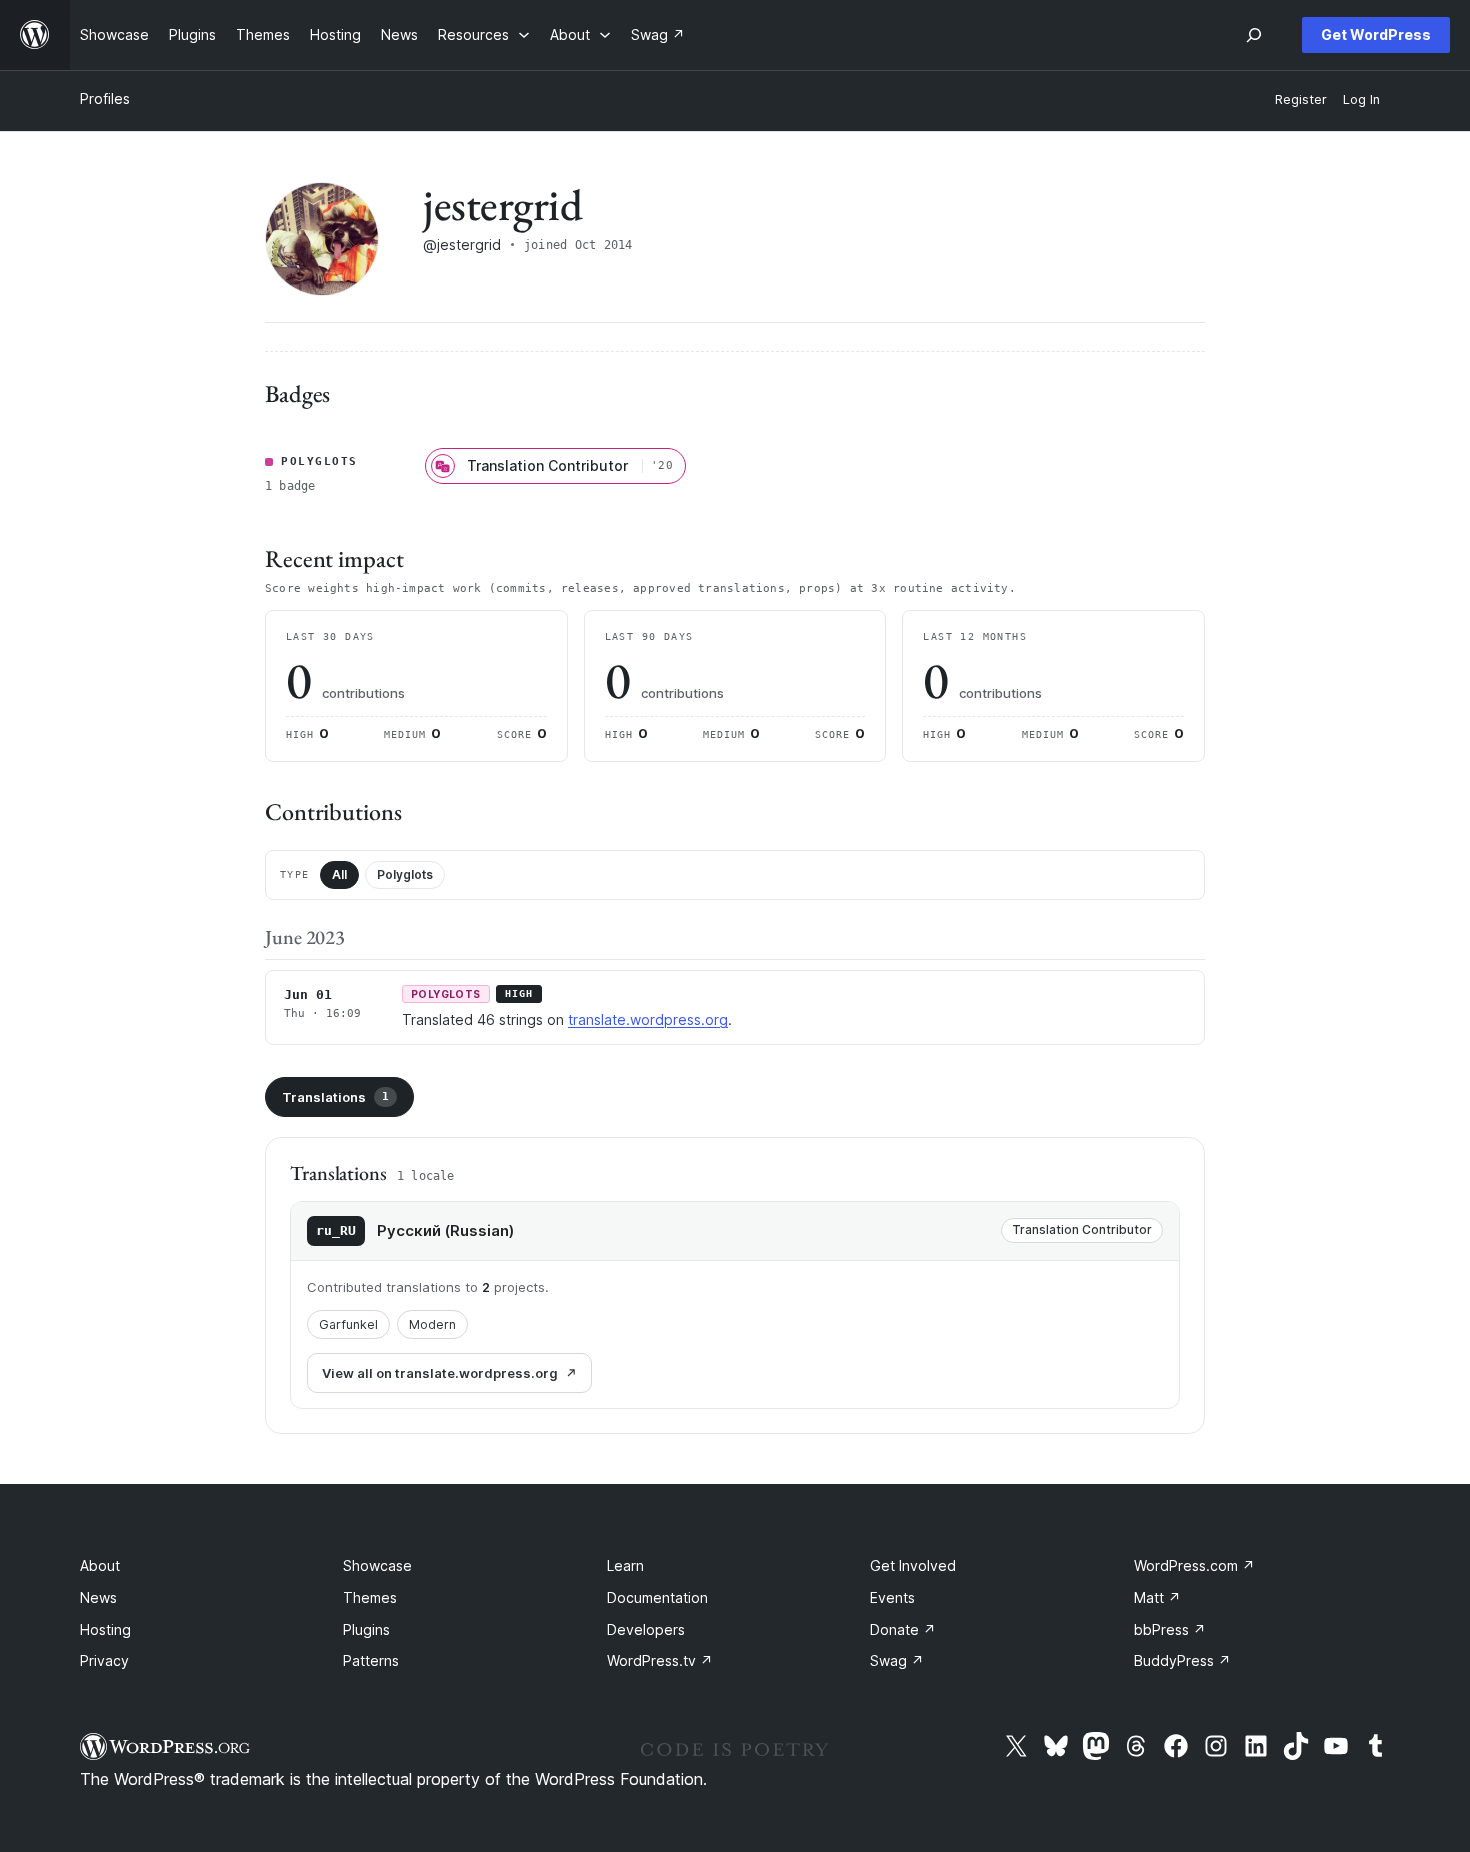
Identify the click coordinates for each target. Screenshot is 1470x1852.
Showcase (377, 1565)
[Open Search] (1254, 35)
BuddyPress (1182, 1660)
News (98, 1597)
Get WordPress (1376, 34)
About (100, 1565)
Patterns (371, 1660)
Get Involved (913, 1565)
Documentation (657, 1597)
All (339, 874)
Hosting (105, 1629)
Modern (432, 1324)
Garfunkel (348, 1324)
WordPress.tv (660, 1660)
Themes (370, 1597)
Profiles (105, 98)
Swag (897, 1660)
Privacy (104, 1660)
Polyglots (405, 874)
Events (892, 1597)
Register (1301, 99)
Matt (1157, 1597)
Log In (1361, 99)
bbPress (1170, 1629)
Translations (335, 1097)
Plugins (366, 1629)
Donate (903, 1629)
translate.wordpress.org (648, 1019)
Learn (625, 1565)
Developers (646, 1629)
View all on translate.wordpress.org (440, 1373)
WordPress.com (1194, 1565)
